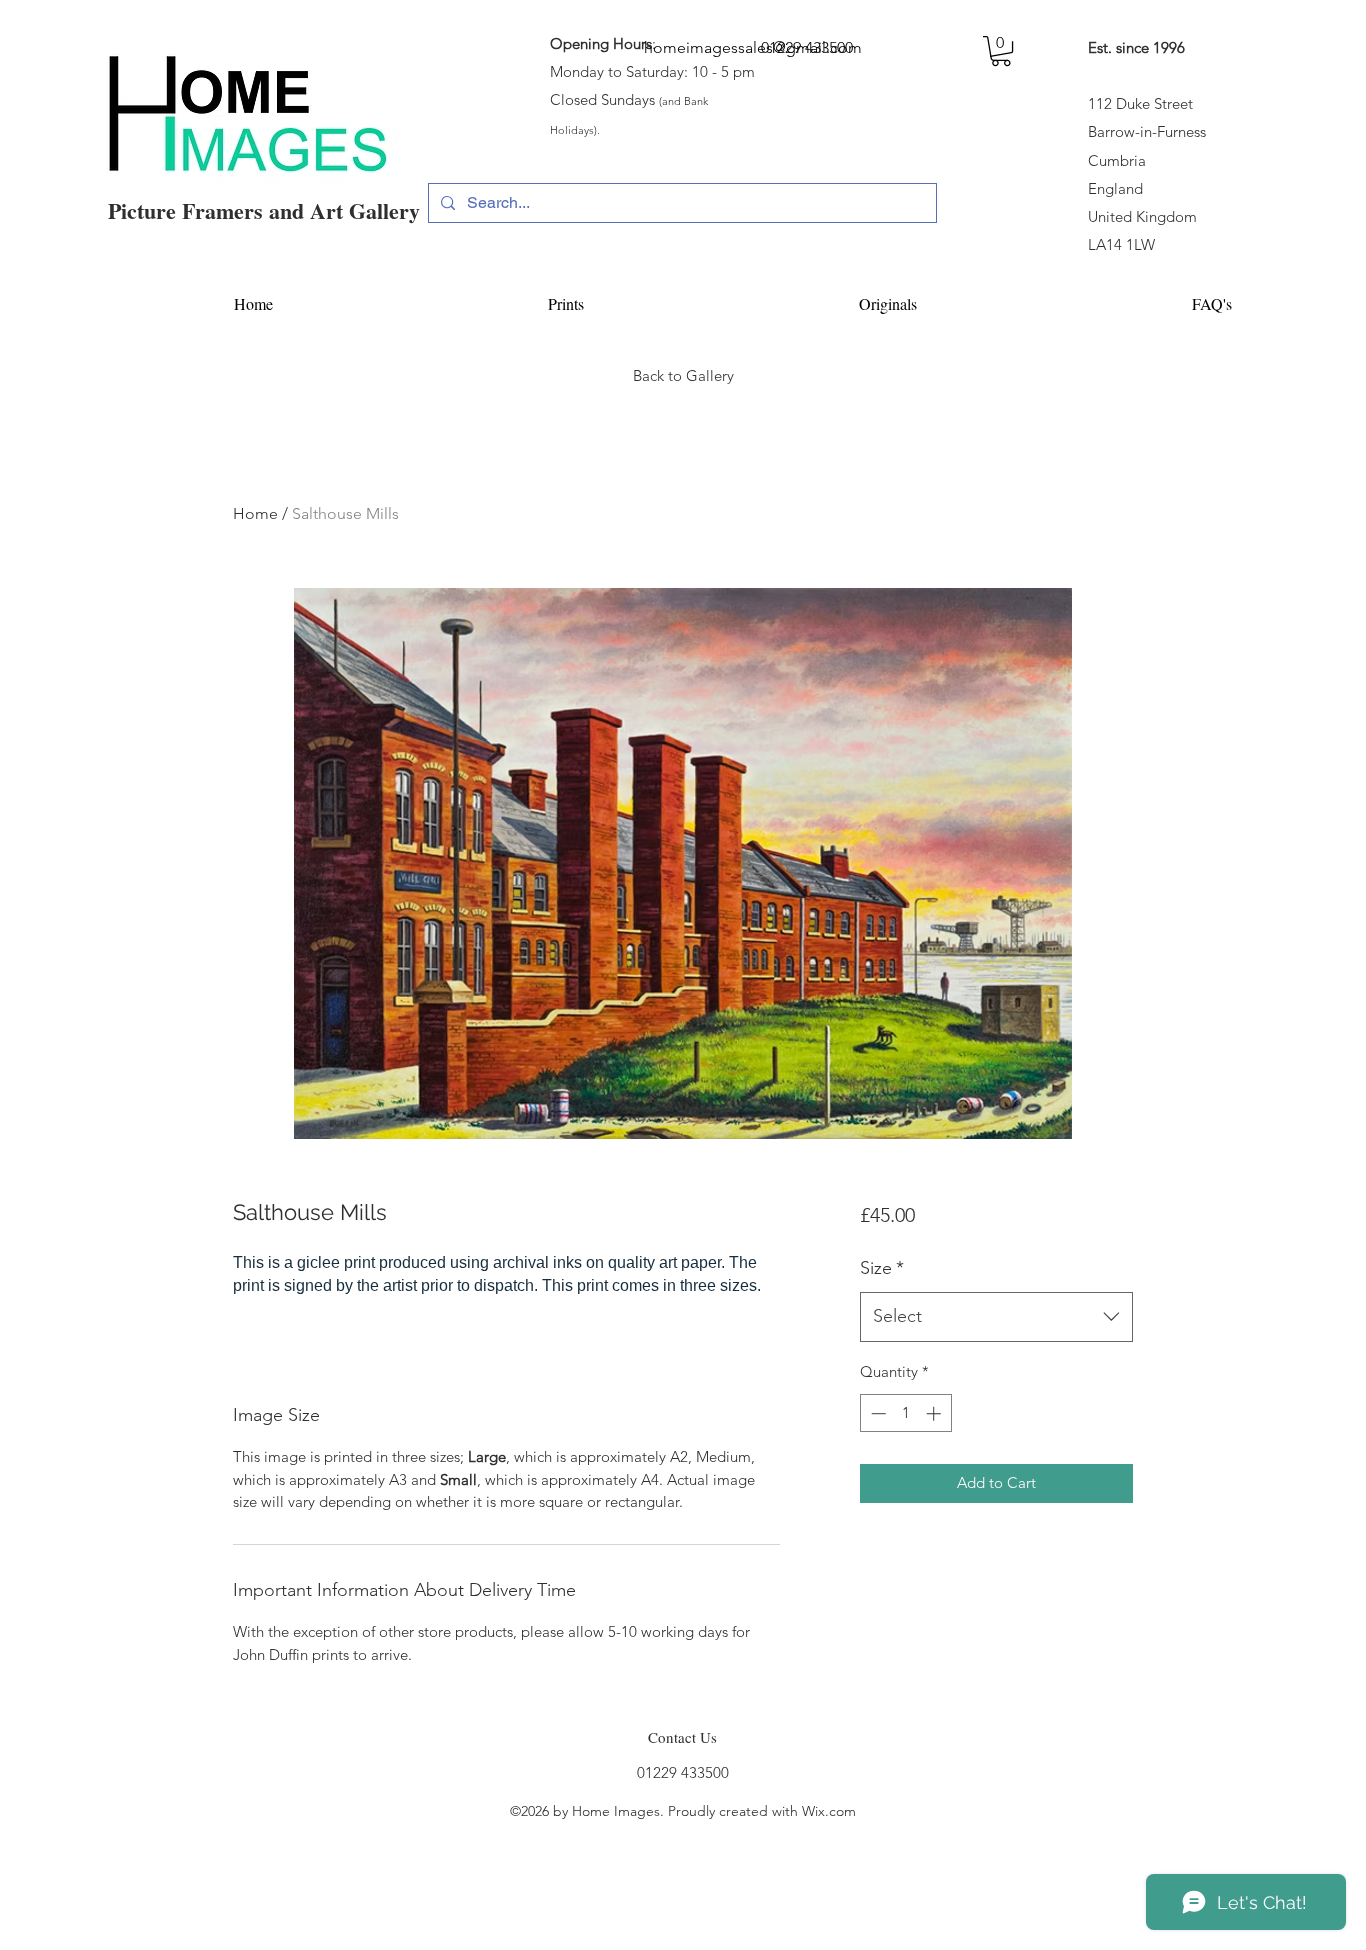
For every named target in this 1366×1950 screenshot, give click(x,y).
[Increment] (935, 1413)
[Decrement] (876, 1413)
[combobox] (996, 1317)
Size (882, 1268)
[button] (1001, 51)
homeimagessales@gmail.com (753, 47)
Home (255, 513)
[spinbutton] (905, 1413)
